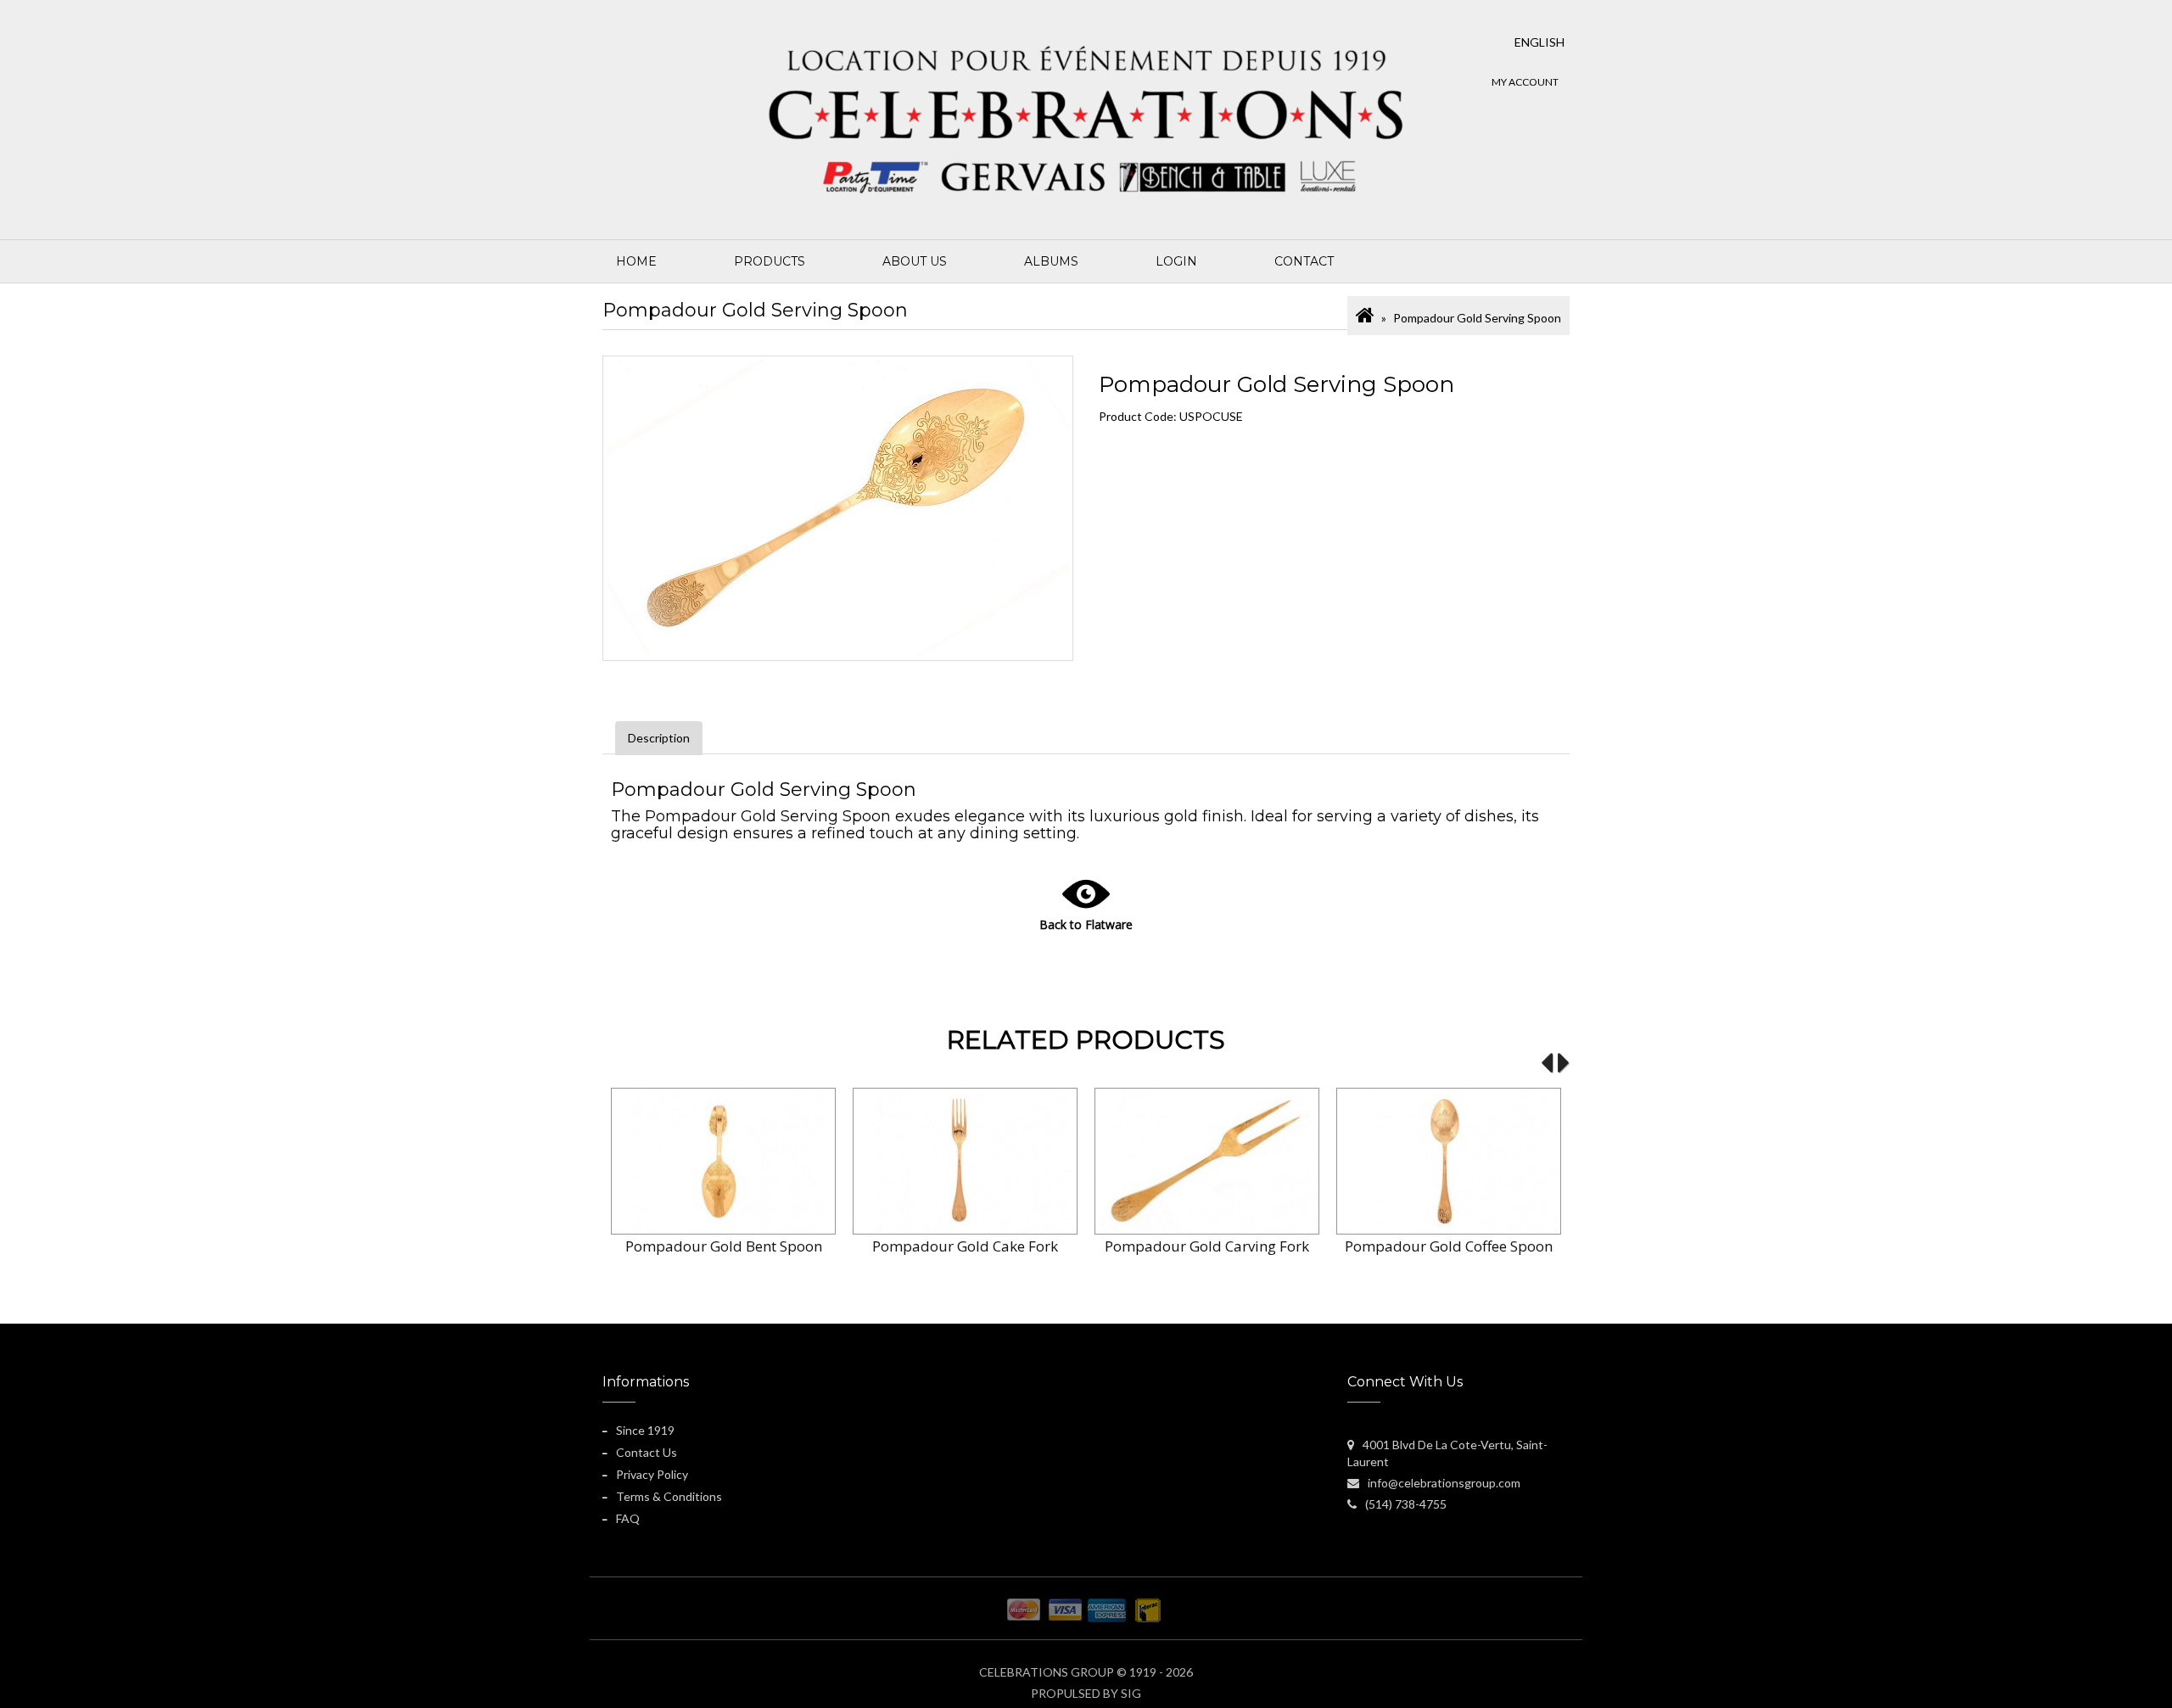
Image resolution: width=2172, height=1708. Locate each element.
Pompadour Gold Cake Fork (965, 1246)
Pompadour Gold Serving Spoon (1477, 318)
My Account (1525, 82)
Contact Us (647, 1452)
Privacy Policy (652, 1474)
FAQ (628, 1518)
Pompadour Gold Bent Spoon (724, 1246)
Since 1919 (645, 1430)
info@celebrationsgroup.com (1444, 1483)
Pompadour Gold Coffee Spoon (1449, 1246)
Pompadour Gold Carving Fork (1207, 1246)
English (1539, 42)
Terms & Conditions (669, 1496)
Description (659, 738)
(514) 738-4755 (1406, 1504)
